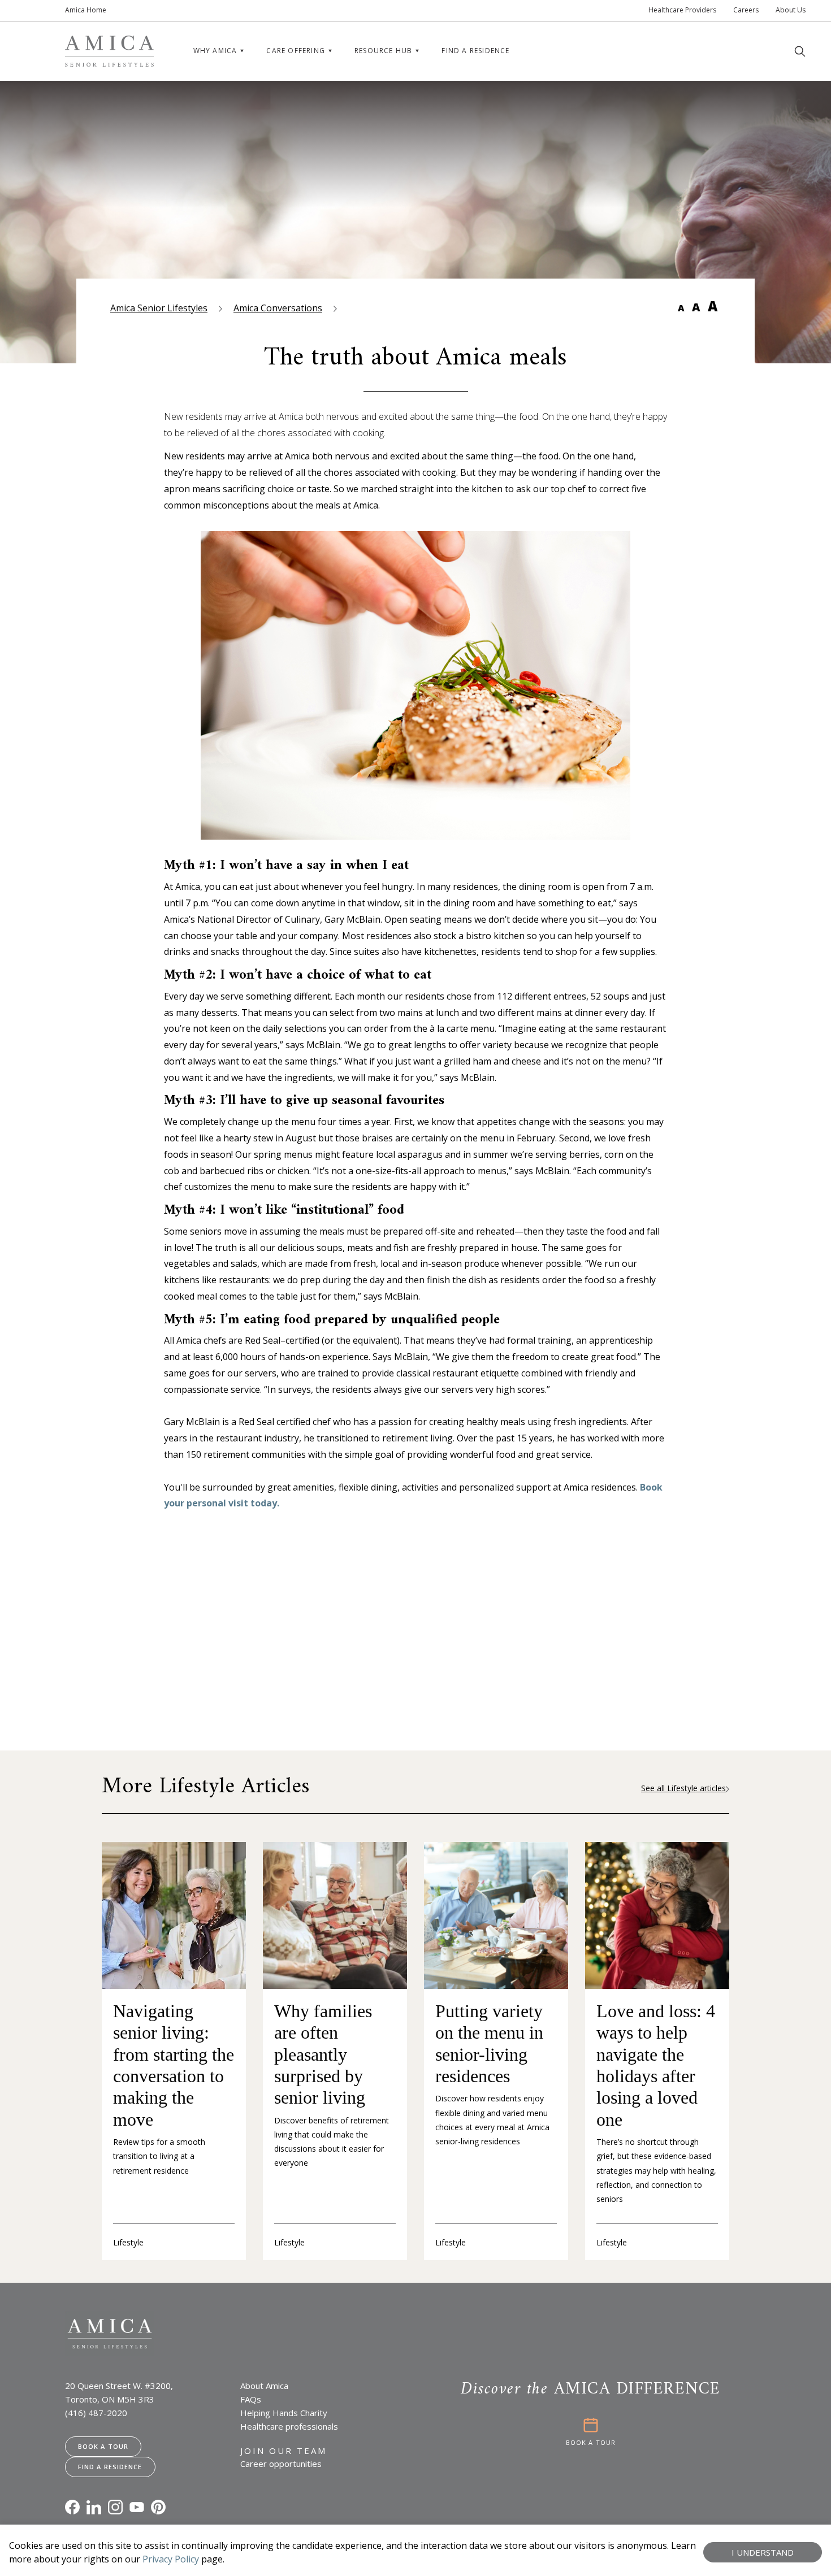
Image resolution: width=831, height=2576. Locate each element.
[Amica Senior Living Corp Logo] (109, 51)
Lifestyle (128, 2242)
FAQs (251, 2399)
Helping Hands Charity (284, 2413)
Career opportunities (281, 2464)
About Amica (264, 2386)
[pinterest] (158, 2507)
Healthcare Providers (682, 10)
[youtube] (137, 2507)
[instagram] (115, 2507)
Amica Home (86, 10)
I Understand (763, 2552)
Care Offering (296, 51)
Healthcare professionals (289, 2426)
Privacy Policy (171, 2559)
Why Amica (215, 51)
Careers (746, 10)
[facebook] (72, 2507)
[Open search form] (800, 51)
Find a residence (475, 51)
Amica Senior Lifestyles (159, 308)
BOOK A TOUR (591, 2442)
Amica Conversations (278, 308)
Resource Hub (383, 51)
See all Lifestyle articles (683, 1788)
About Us (791, 10)
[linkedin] (94, 2507)
